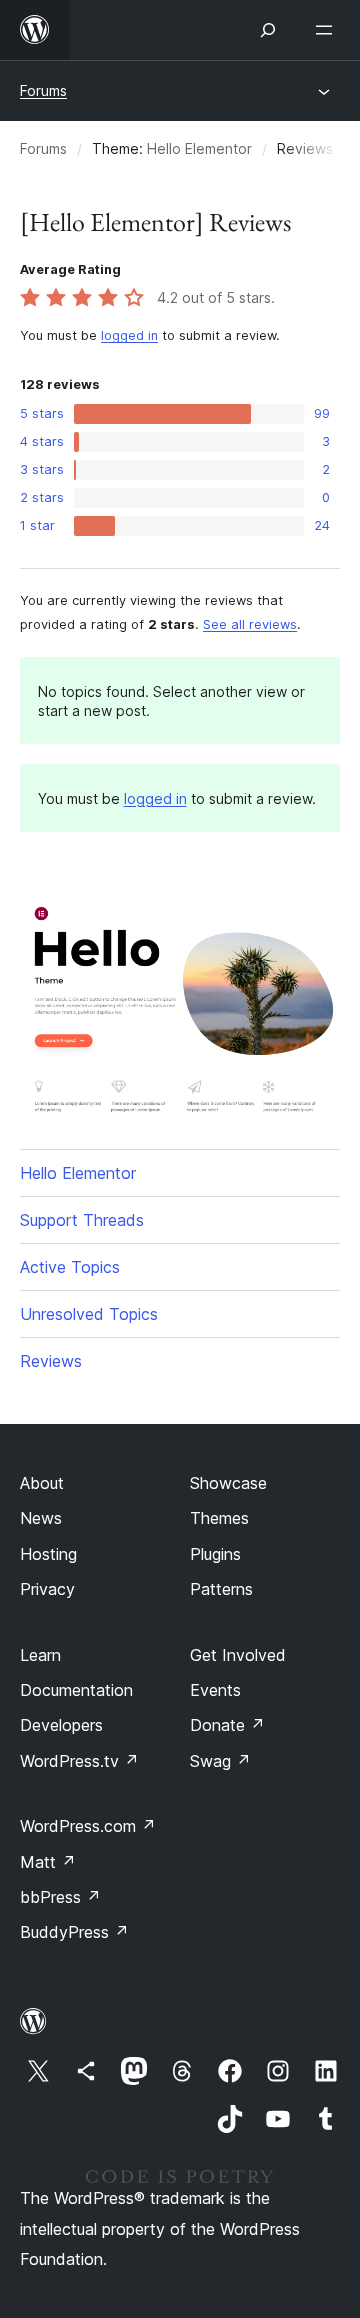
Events (215, 1690)
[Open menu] (328, 30)
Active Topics (70, 1267)
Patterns (221, 1589)
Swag (220, 1761)
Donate (227, 1725)
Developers (61, 1725)
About (42, 1483)
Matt (48, 1862)
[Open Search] (268, 30)
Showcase (228, 1483)
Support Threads (82, 1220)
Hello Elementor (199, 148)
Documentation (76, 1690)
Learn (40, 1655)
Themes (219, 1518)
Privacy (47, 1589)
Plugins (215, 1554)
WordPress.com (88, 1826)
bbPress (60, 1897)
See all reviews (250, 624)
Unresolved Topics (89, 1314)
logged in (129, 335)
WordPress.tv (79, 1761)
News (41, 1518)
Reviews (51, 1361)
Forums (43, 90)
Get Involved (238, 1655)
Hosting (48, 1554)
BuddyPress (74, 1932)
